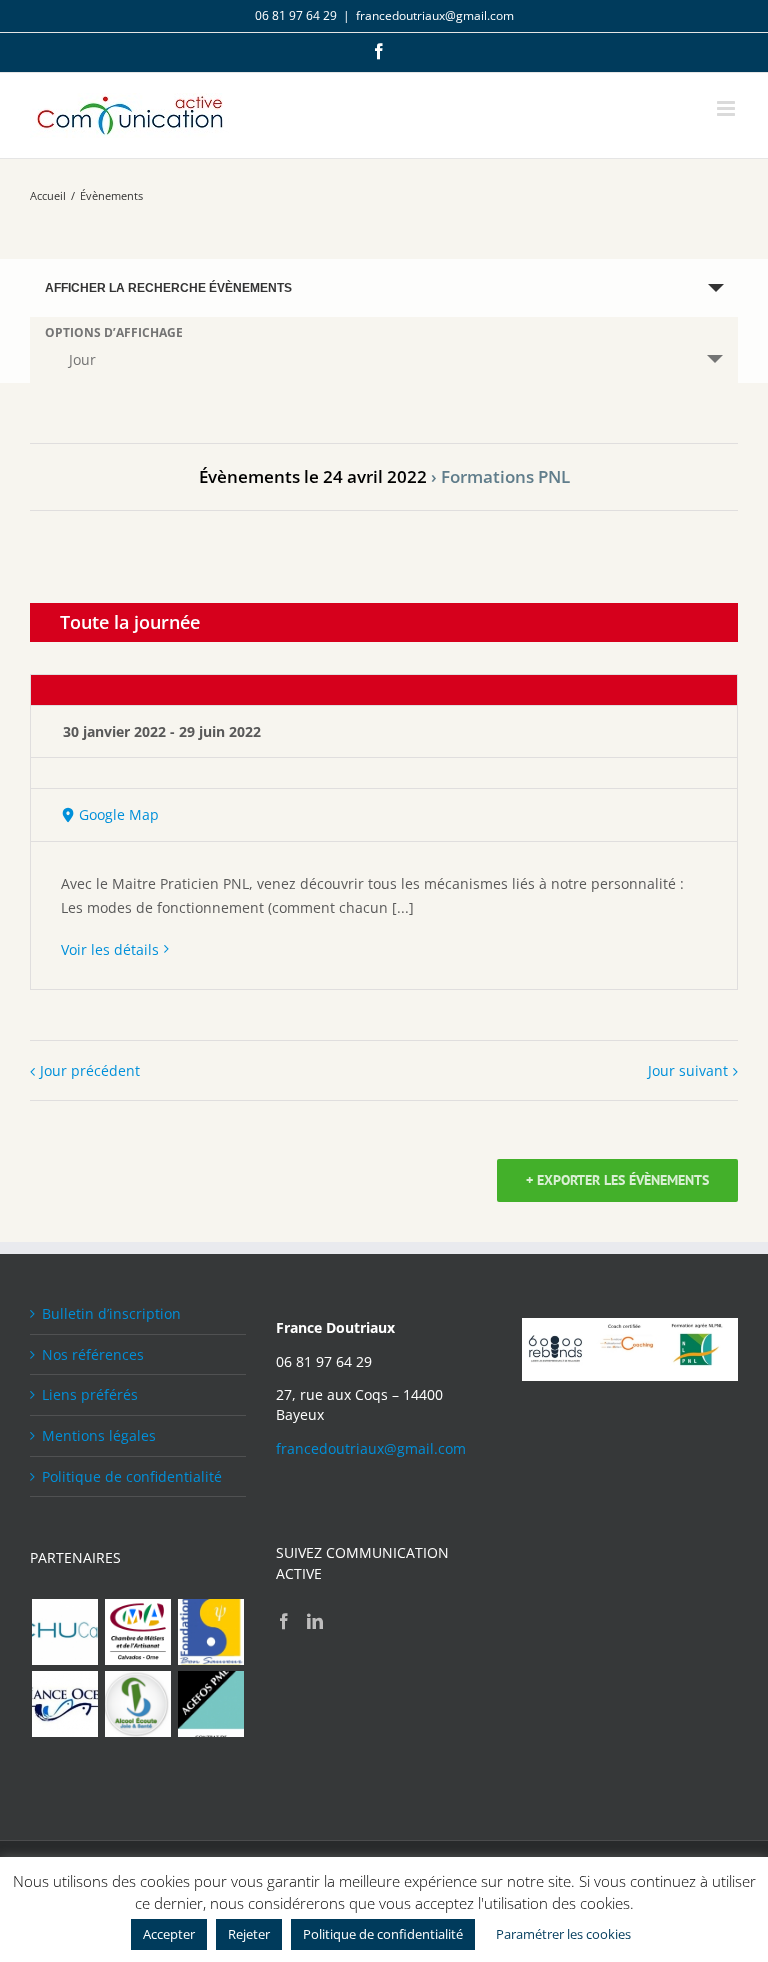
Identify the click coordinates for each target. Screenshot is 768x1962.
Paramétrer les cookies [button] (563, 1934)
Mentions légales (99, 1435)
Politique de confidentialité (132, 1476)
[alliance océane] (64, 1704)
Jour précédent (90, 1070)
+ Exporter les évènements (617, 1180)
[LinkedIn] (315, 1621)
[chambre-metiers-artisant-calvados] (137, 1632)
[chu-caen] (64, 1632)
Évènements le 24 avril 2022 (313, 476)
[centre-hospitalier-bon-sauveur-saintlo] (210, 1632)
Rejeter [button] (249, 1934)
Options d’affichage (114, 333)
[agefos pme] (210, 1704)
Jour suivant (688, 1070)
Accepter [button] (169, 1934)
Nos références (93, 1354)
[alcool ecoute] (137, 1704)
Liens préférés (90, 1394)
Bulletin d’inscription (111, 1313)
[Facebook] (284, 1621)
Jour (82, 359)
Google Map (119, 814)
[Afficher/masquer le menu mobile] (727, 108)
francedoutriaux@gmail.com (435, 15)
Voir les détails (110, 949)
